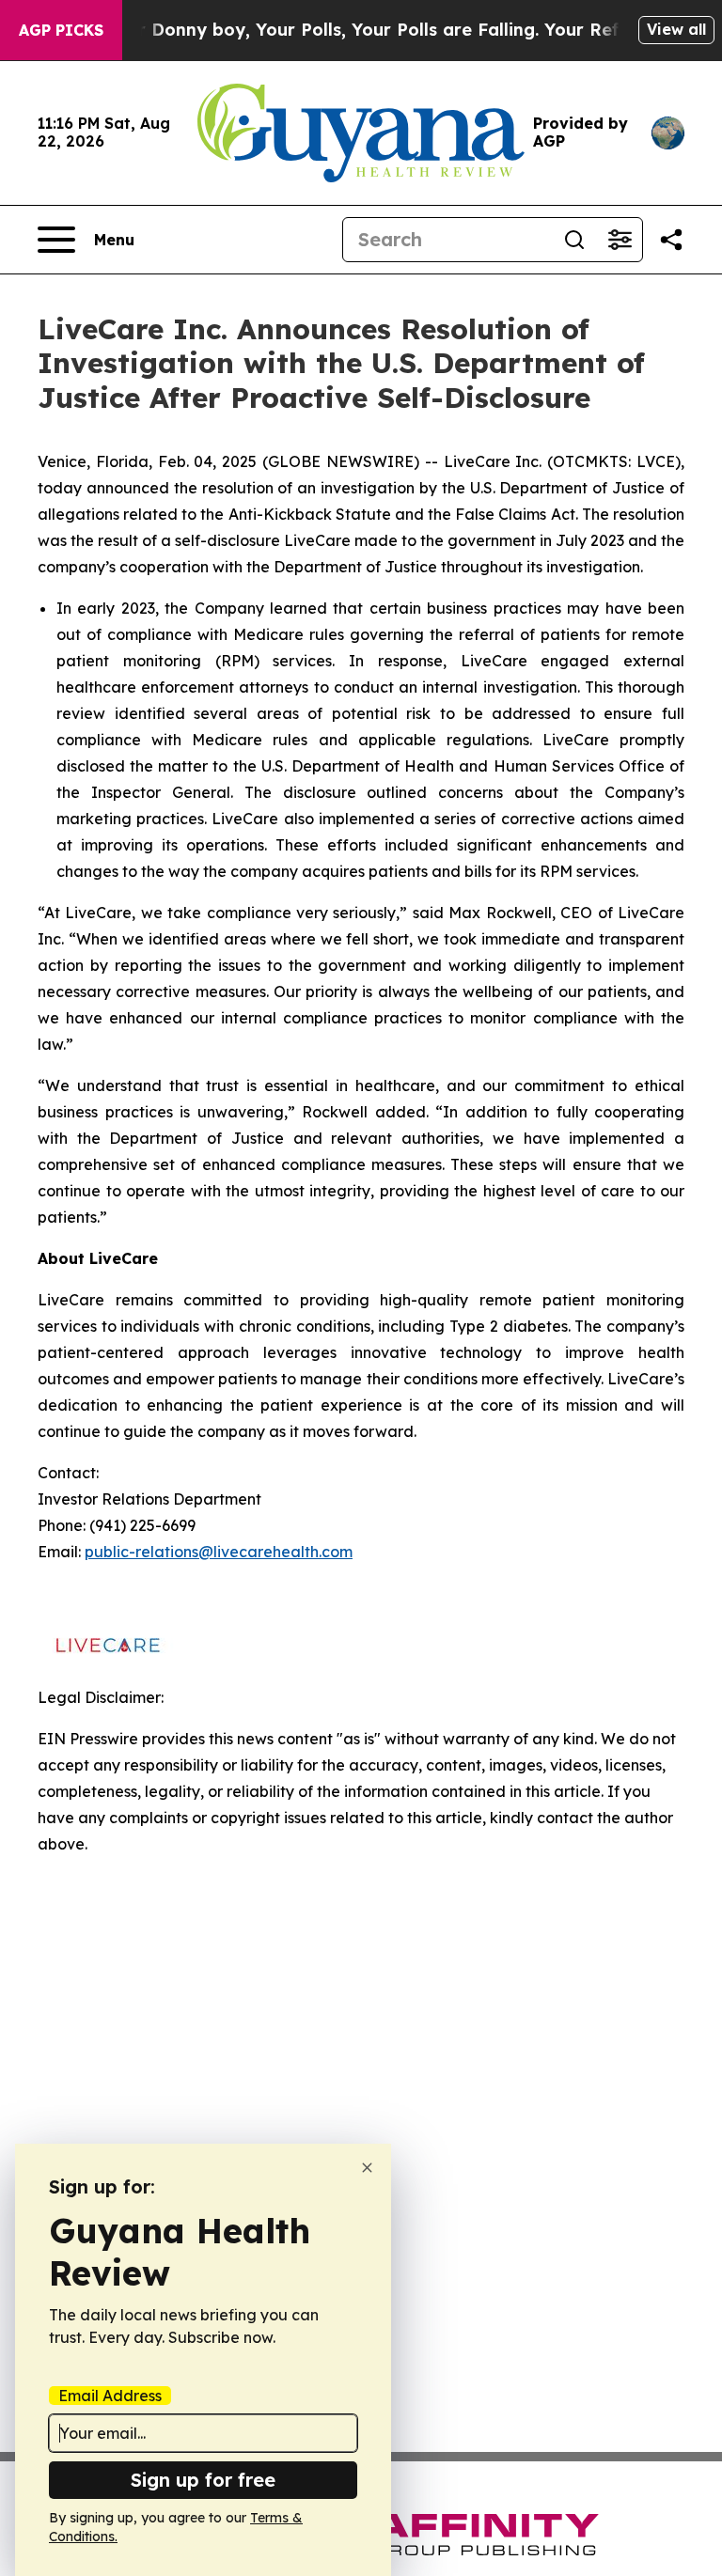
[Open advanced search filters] (620, 240)
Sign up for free (203, 2480)
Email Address (110, 2396)
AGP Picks (61, 30)
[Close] (367, 2168)
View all (676, 29)
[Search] (574, 240)
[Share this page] (671, 240)
